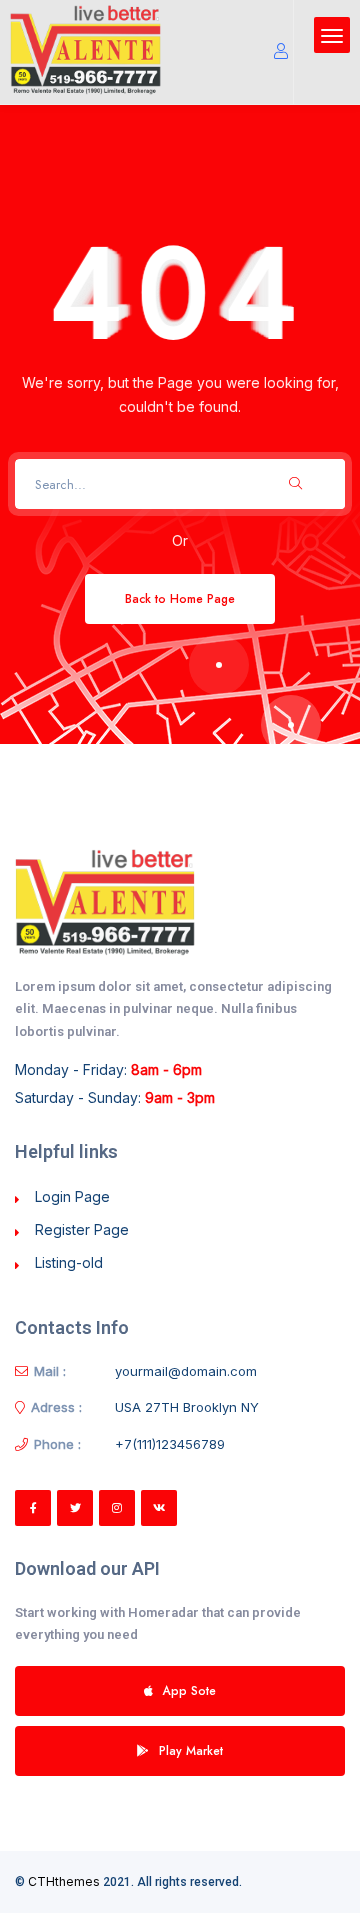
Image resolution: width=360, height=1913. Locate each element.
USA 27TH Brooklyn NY (187, 1407)
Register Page (82, 1229)
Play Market (191, 1750)
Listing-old (69, 1262)
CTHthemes (64, 1881)
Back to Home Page (180, 598)
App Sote (189, 1690)
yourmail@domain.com (186, 1371)
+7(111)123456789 (170, 1444)
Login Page (72, 1196)
